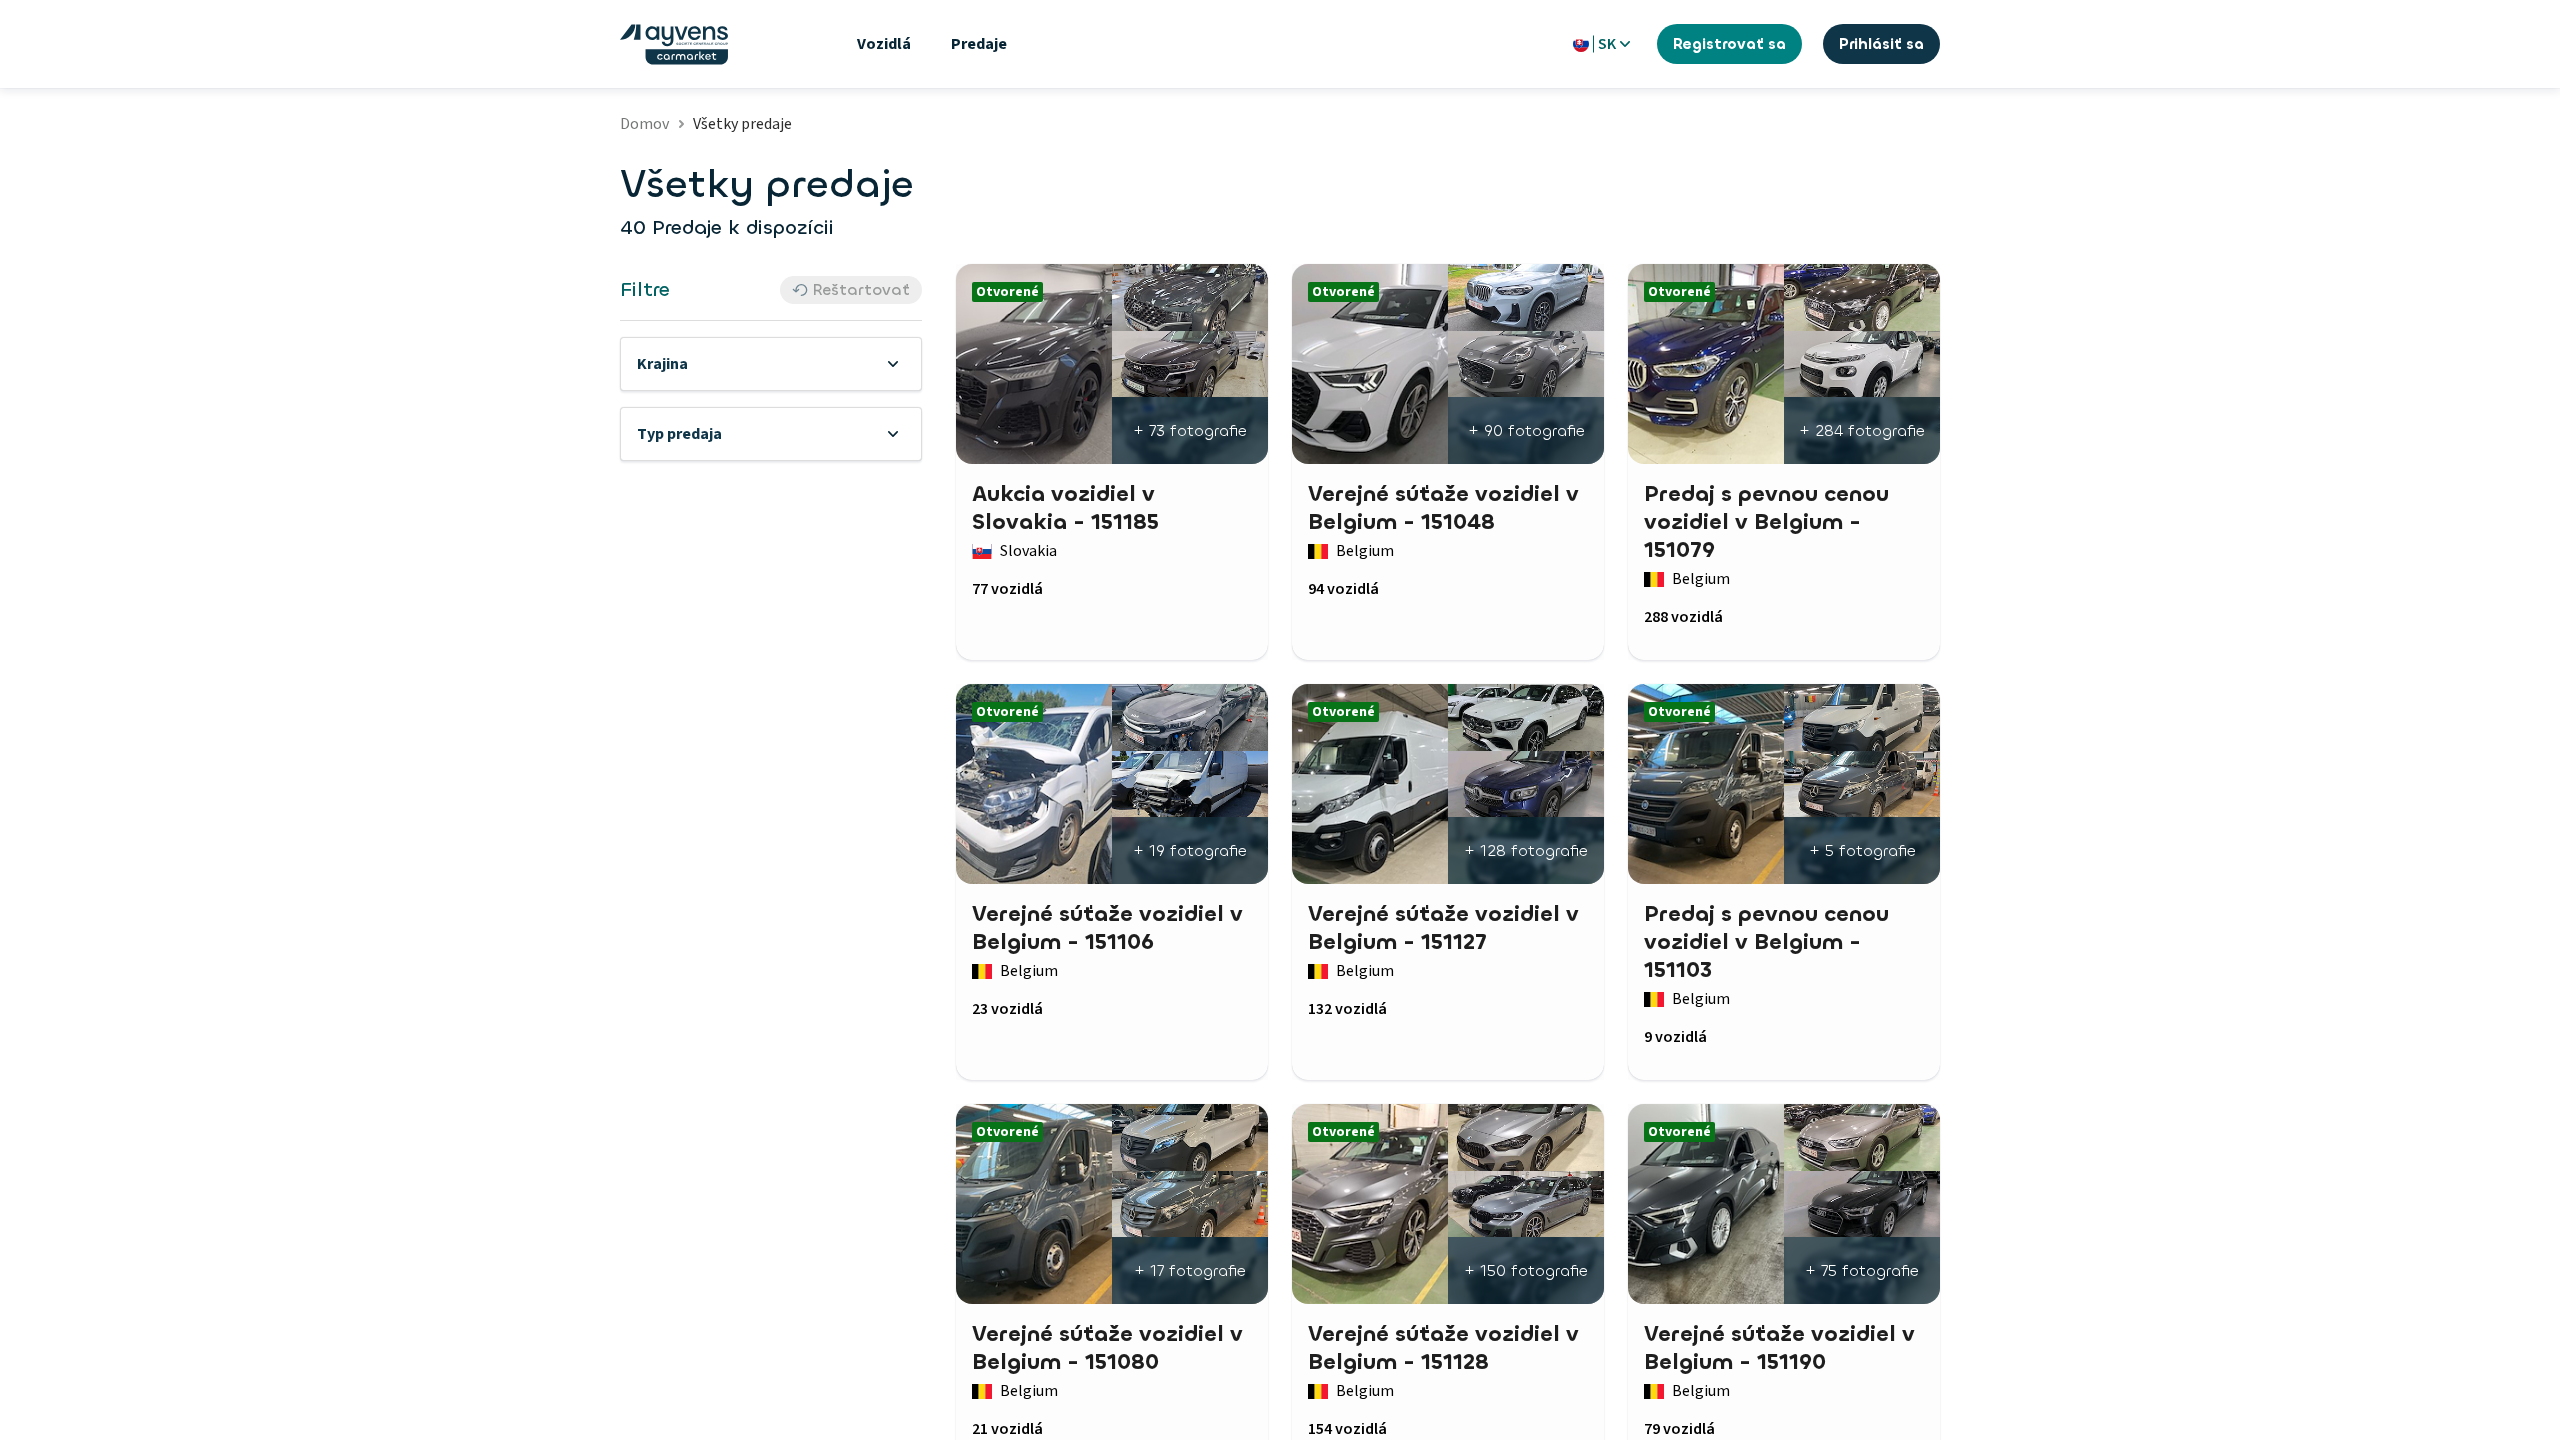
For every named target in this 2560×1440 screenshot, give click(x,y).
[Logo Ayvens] (674, 44)
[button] (771, 364)
